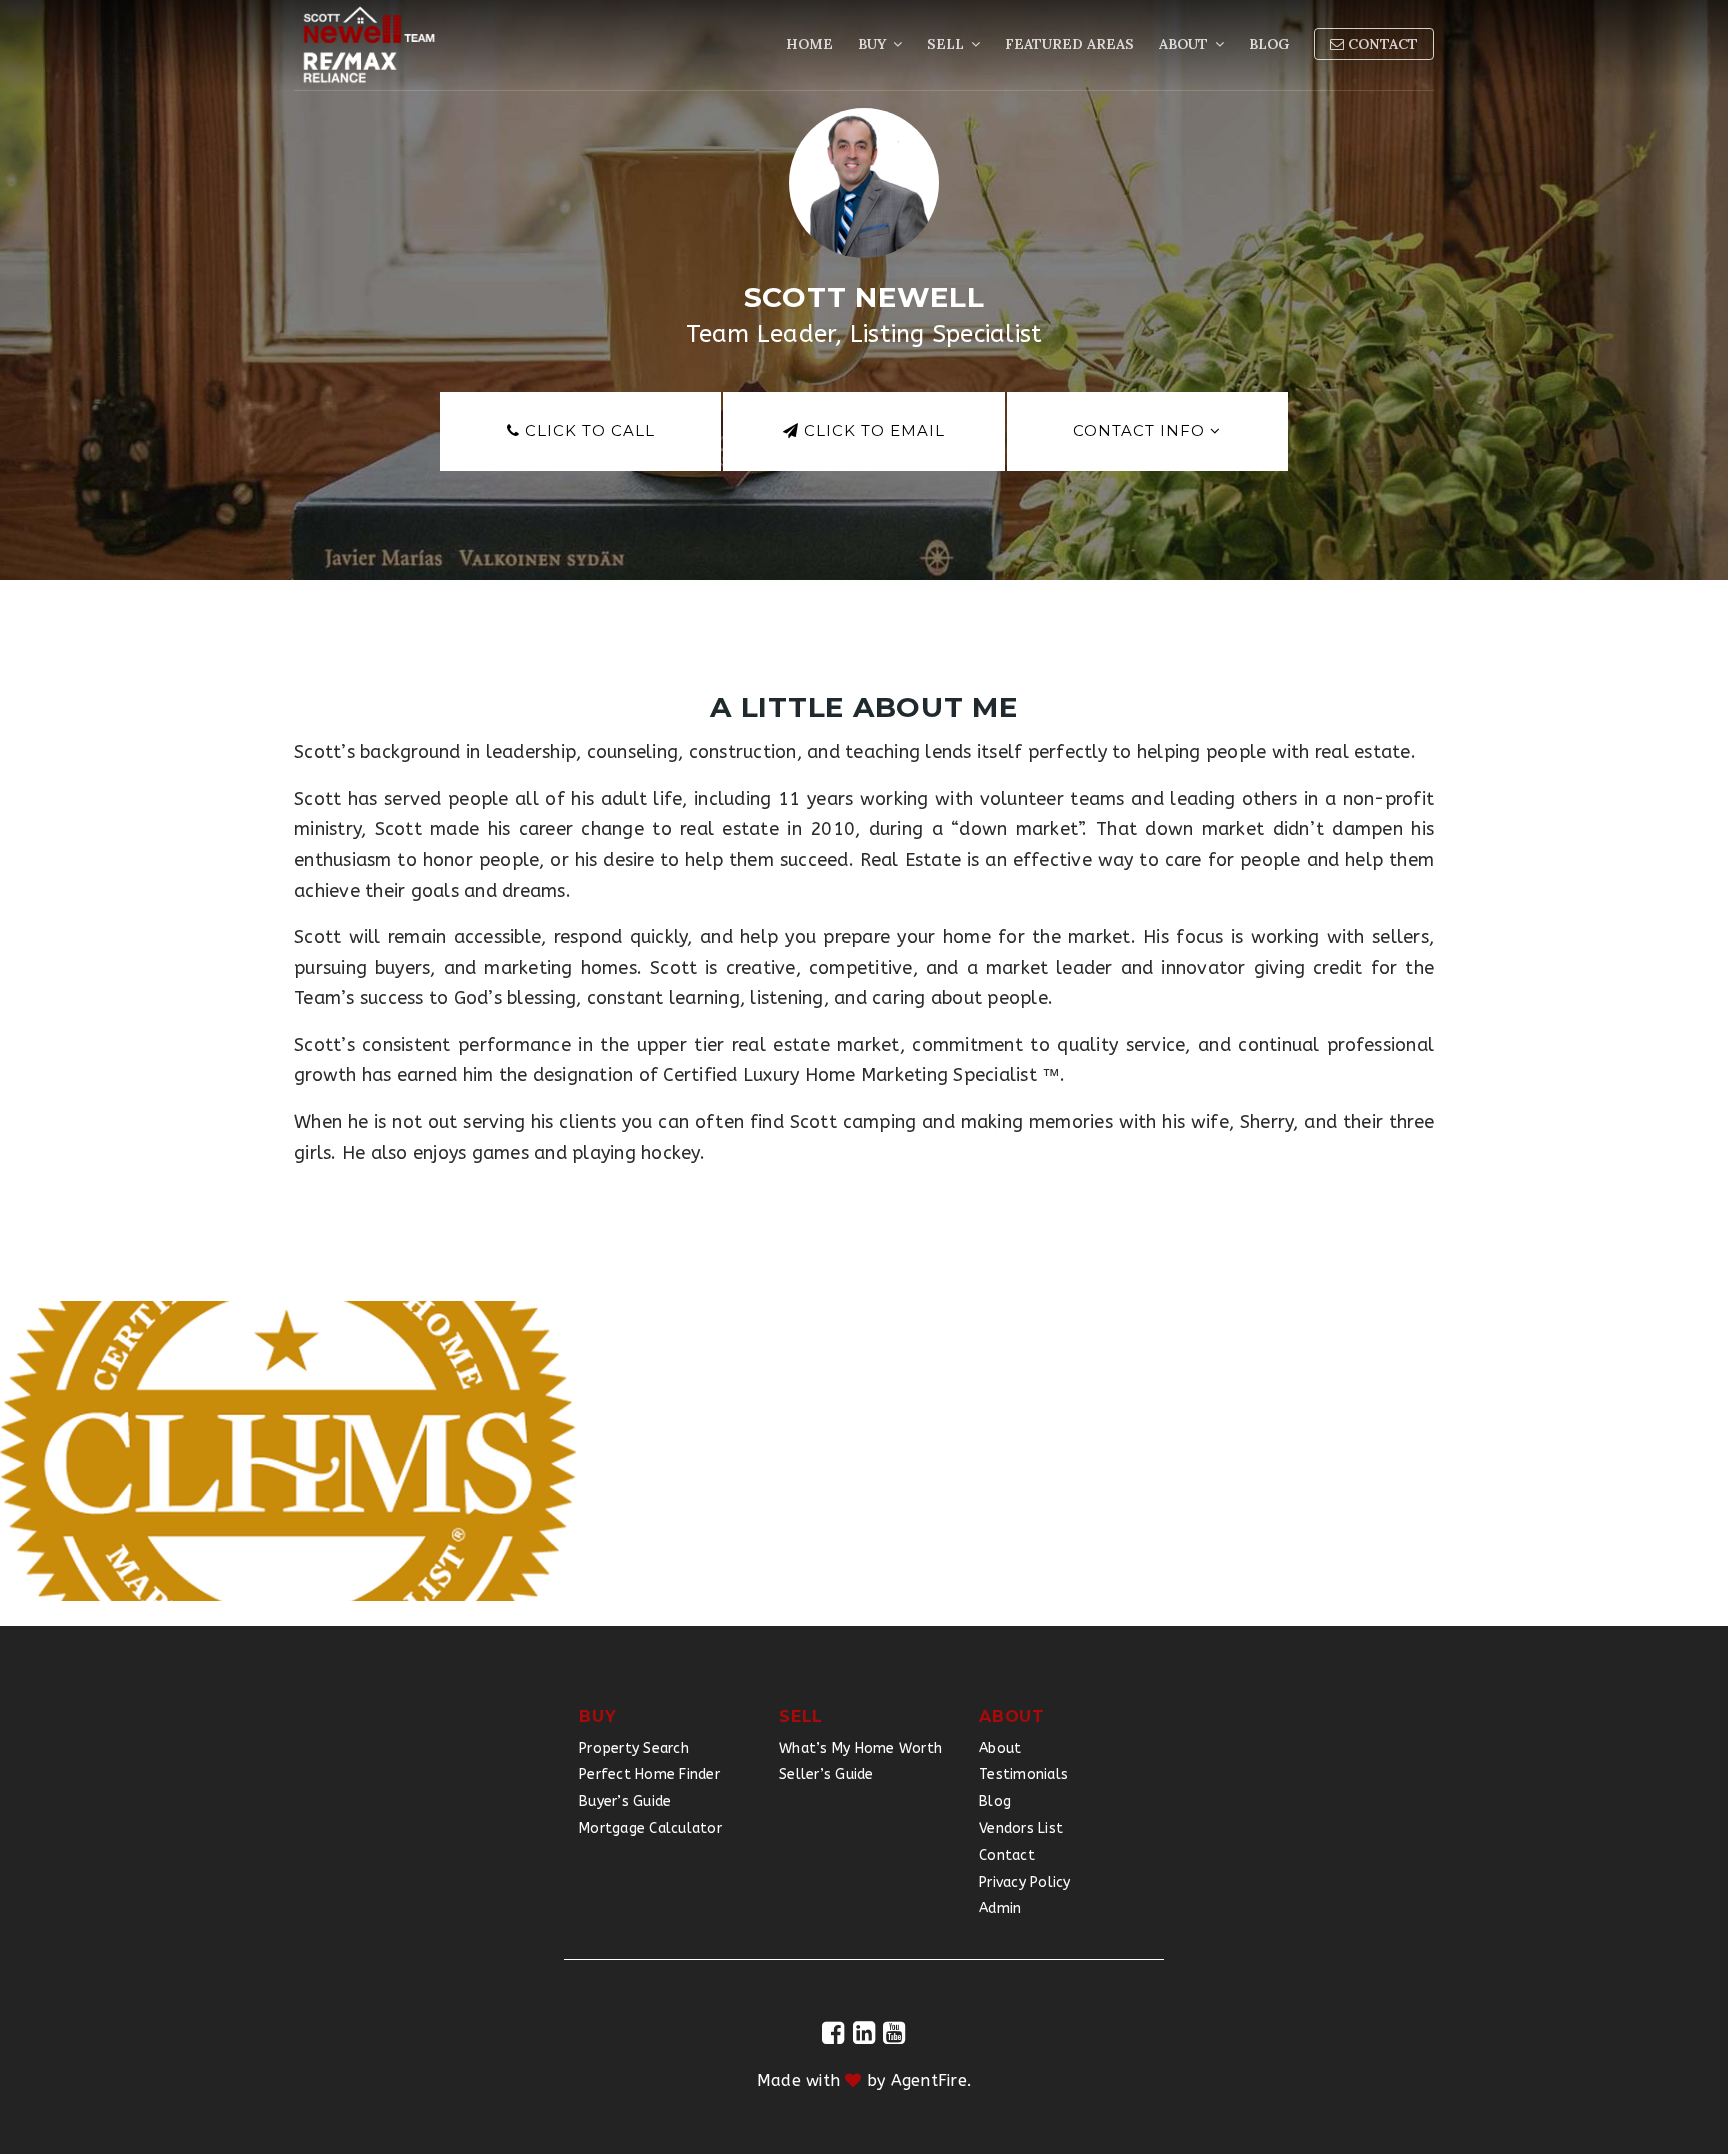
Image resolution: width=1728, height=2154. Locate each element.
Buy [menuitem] (874, 44)
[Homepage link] (369, 45)
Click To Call (587, 430)
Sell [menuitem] (947, 44)
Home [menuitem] (809, 44)
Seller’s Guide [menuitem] (826, 1774)
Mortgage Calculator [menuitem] (650, 1828)
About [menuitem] (1185, 44)
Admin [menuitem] (1000, 1908)
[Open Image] (288, 1451)
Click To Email (872, 430)
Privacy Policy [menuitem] (1025, 1882)
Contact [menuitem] (1381, 44)
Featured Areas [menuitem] (1069, 44)
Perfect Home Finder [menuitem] (649, 1774)
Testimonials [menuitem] (1023, 1774)
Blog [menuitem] (1269, 44)
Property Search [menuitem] (634, 1748)
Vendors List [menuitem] (1021, 1828)
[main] (864, 813)
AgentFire (929, 2080)
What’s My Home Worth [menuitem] (860, 1748)
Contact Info (1141, 430)
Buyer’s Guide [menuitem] (625, 1801)
